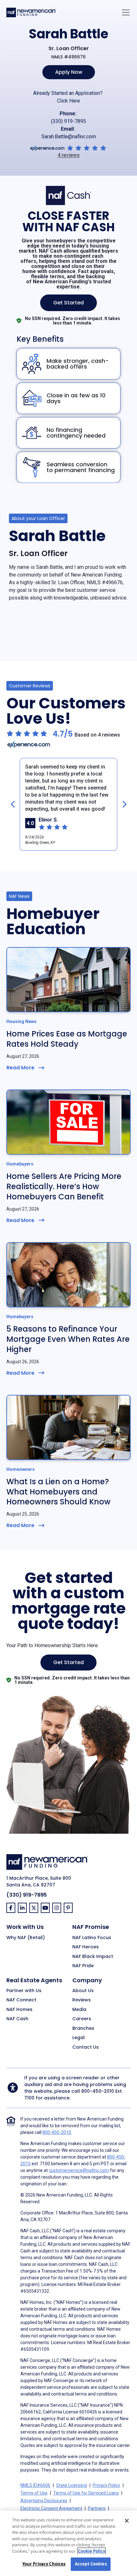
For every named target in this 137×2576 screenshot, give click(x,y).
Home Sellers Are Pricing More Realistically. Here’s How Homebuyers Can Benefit (64, 1186)
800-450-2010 (98, 2091)
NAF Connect (21, 2000)
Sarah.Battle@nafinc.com (69, 137)
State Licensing (72, 2485)
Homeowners (21, 1469)
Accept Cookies (91, 2564)
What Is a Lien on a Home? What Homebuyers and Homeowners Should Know (58, 1492)
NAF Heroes (86, 1947)
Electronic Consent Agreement (51, 2508)
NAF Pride (83, 1966)
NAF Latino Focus (92, 1938)
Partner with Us (24, 1991)
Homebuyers (20, 1164)
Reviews (82, 2000)
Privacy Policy (106, 2485)
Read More (20, 1068)
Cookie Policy (92, 2551)
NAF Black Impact (93, 1957)
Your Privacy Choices (44, 2564)
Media (79, 2010)
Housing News (22, 1021)
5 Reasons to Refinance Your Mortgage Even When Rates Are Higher (68, 1339)
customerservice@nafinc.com (79, 2170)
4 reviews (69, 155)
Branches (83, 2029)
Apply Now (69, 72)
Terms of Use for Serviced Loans (86, 2493)
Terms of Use (34, 2493)
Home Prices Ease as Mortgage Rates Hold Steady (67, 1039)
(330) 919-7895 (68, 121)
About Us (83, 1991)
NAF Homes (19, 2010)
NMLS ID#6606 (35, 2485)
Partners (97, 2508)
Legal (79, 2038)
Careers (82, 2019)
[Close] (127, 2521)
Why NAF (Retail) (26, 1938)
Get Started (68, 303)
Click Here (68, 101)
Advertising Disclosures (44, 2501)
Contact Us (86, 2047)
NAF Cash (17, 2019)
